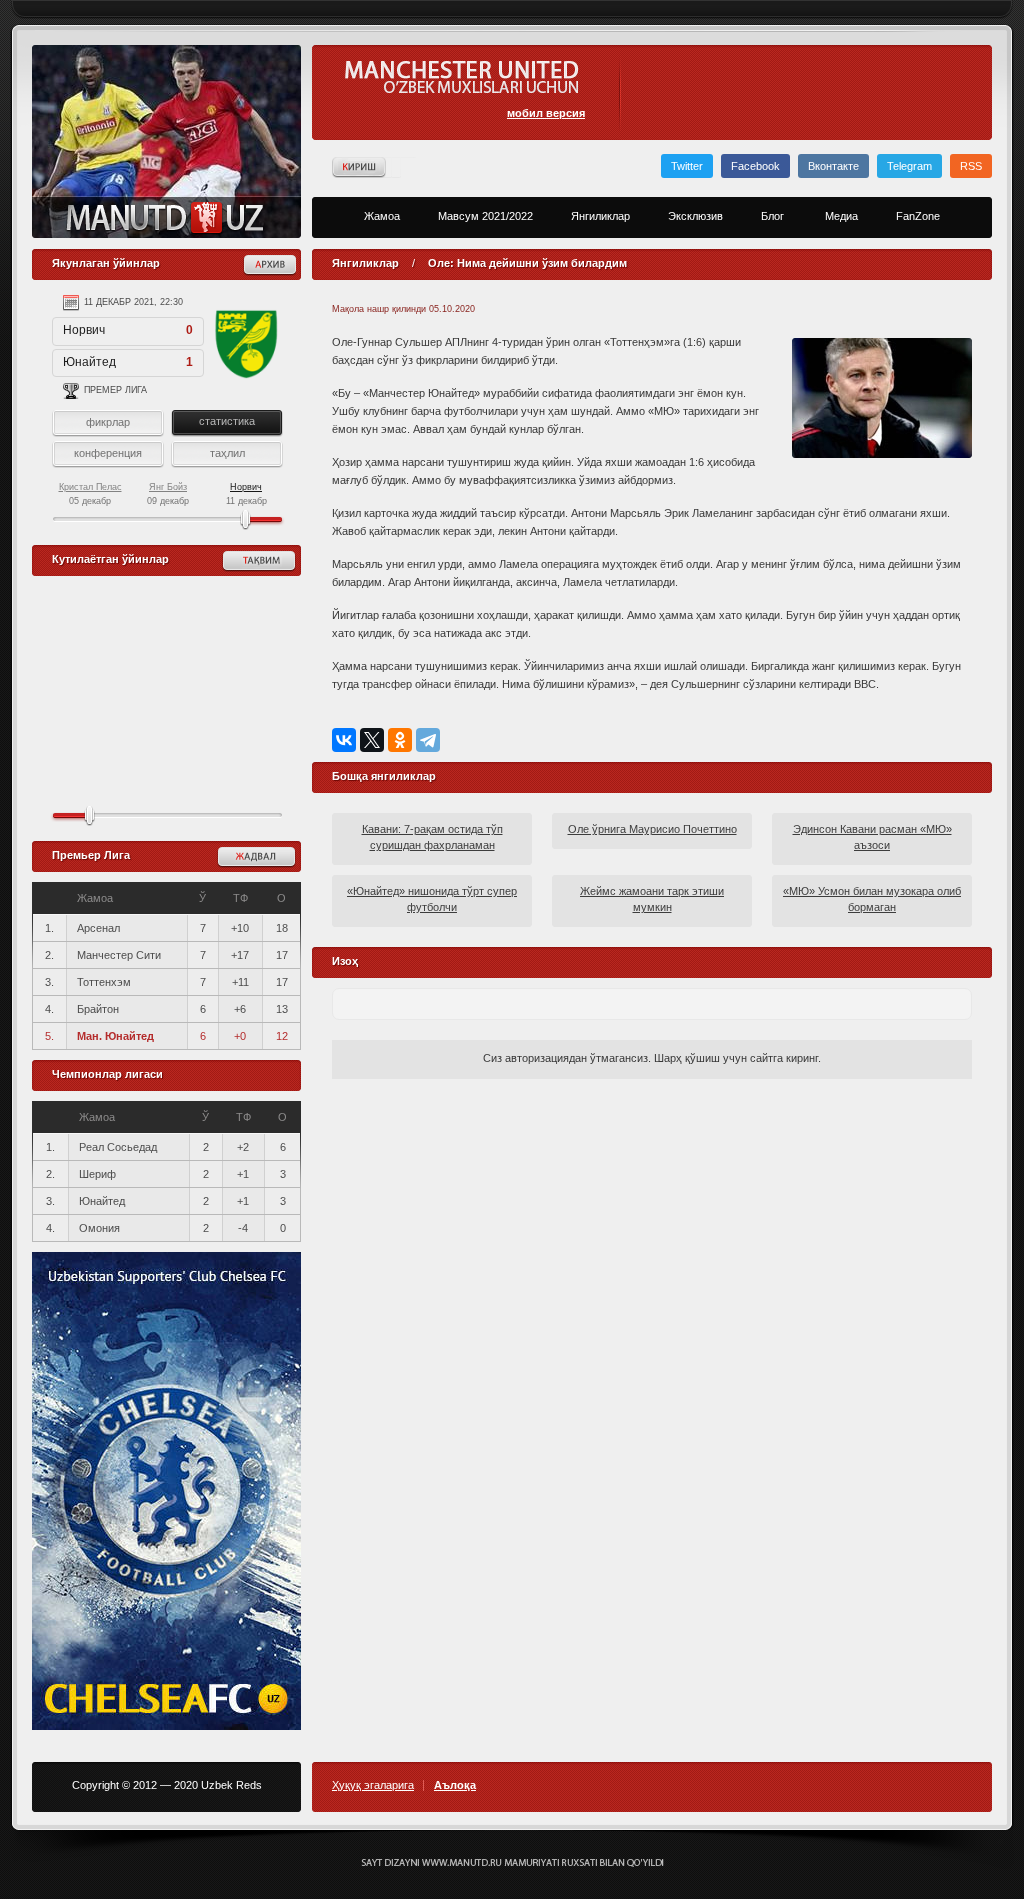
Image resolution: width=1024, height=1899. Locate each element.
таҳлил (227, 453)
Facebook (755, 166)
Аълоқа (455, 1785)
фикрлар (108, 422)
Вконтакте (833, 166)
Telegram (909, 166)
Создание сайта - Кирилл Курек (512, 1863)
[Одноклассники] (400, 740)
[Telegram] (428, 740)
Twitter (687, 166)
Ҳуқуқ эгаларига (373, 1785)
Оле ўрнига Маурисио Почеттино (652, 829)
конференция (108, 453)
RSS (971, 166)
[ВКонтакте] (344, 740)
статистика (227, 421)
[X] (372, 740)
